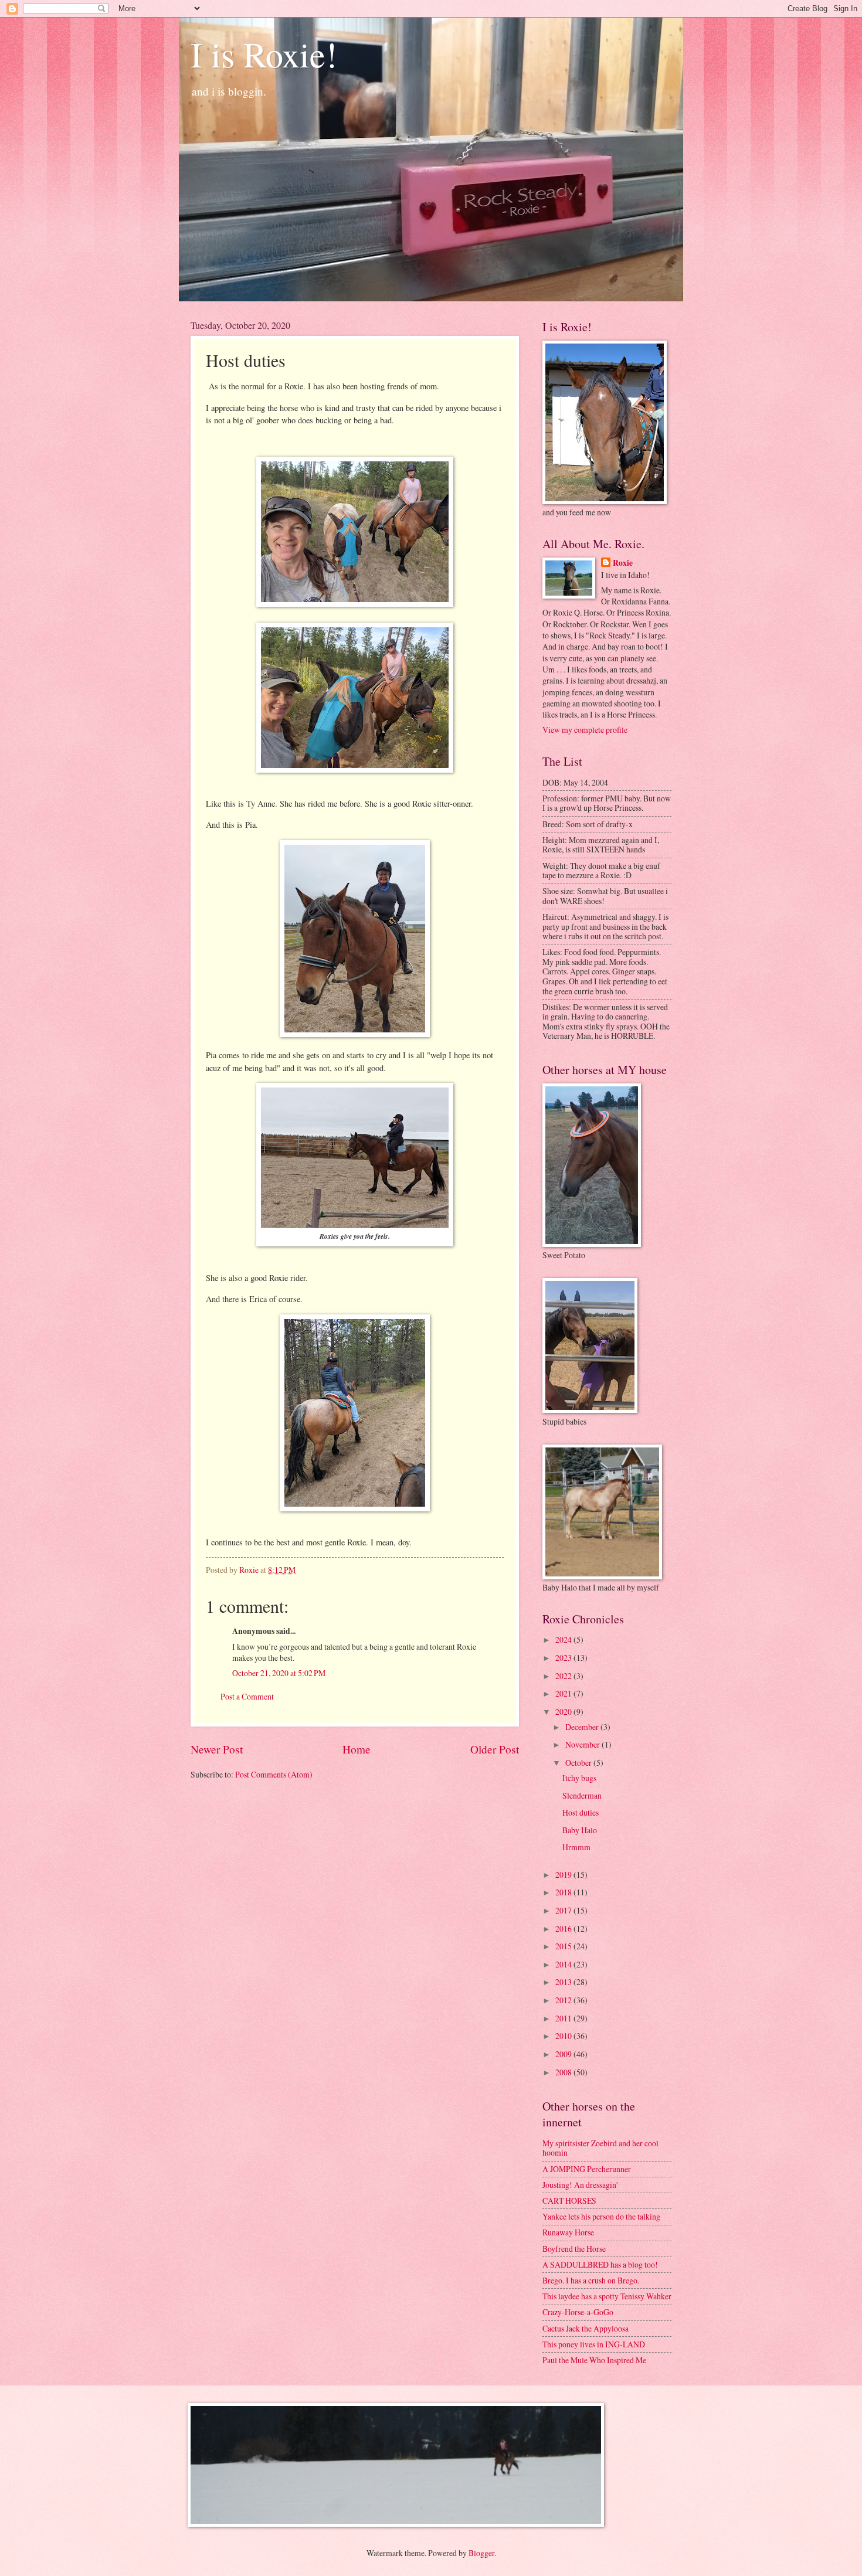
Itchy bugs (579, 1778)
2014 (564, 1964)
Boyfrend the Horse (574, 2249)
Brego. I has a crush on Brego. (591, 2280)
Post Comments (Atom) (274, 1774)
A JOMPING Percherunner (587, 2169)
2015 (564, 1946)
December (583, 1727)
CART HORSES (569, 2201)
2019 (564, 1875)
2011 (564, 2018)
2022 (564, 1676)
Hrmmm (576, 1847)
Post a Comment (247, 1696)
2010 (564, 2036)
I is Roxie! (264, 54)
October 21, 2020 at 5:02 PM (279, 1673)
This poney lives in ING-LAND (594, 2344)
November (583, 1744)
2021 (564, 1693)
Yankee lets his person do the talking (601, 2216)
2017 (564, 1910)
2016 (564, 1928)
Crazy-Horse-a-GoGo (578, 2312)
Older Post (495, 1749)
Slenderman (582, 1795)
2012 (564, 2000)
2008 (564, 2072)
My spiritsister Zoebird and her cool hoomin (600, 2148)
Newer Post (217, 1749)
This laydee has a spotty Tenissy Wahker (607, 2296)
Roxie (623, 563)
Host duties (581, 1812)
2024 (564, 1639)
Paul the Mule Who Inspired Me (594, 2360)
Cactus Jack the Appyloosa (586, 2328)
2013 (564, 1982)
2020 (564, 1712)
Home (357, 1749)
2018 (564, 1892)
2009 (564, 2054)
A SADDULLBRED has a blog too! (600, 2264)
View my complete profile (585, 730)
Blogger (481, 2553)
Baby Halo (580, 1830)
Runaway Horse (568, 2232)
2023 (564, 1658)
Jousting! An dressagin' (580, 2185)
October (579, 1763)
